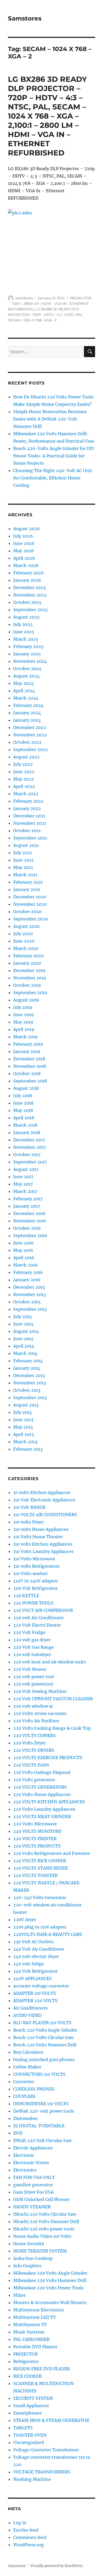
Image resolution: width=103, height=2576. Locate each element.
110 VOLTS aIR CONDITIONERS (45, 1515)
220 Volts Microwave (35, 1824)
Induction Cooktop (33, 2258)
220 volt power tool (34, 1677)
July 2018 (23, 1096)
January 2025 (27, 654)
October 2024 (27, 669)
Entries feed (26, 2530)
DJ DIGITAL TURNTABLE (39, 2126)
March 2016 (25, 1265)
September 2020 (31, 919)
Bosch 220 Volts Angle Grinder (45, 2030)
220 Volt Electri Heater (37, 1625)
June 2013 (23, 1420)
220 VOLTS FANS (31, 1765)
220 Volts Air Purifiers (36, 1721)
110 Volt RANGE (29, 1507)
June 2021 (23, 860)
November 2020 (30, 904)
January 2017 (27, 1206)
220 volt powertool (33, 1684)
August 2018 (26, 1088)
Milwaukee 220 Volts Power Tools (48, 2288)
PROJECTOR (80, 298)
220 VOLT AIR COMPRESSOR (43, 1610)
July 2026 (23, 536)
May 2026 (24, 551)
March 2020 (26, 948)
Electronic (24, 2155)
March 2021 (25, 875)
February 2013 (28, 1449)
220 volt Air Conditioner (38, 1618)
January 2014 (27, 1368)
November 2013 (29, 1383)
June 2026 (24, 543)
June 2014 (23, 1339)
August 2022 (26, 757)
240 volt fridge (29, 1964)
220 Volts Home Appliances (42, 1794)
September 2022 (31, 750)
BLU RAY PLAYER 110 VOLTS (42, 2023)
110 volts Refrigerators (36, 1566)
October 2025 (27, 602)
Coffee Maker (27, 2067)
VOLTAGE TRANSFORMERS (42, 2472)
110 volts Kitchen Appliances (43, 1544)
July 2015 (23, 1317)
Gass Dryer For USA (33, 2192)
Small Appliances (31, 2406)
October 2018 (27, 1074)
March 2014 (25, 1353)
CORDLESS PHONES (34, 2089)
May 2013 (23, 1427)
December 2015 (29, 1287)
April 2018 (24, 1118)
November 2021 (30, 823)
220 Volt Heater (30, 1669)
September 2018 (30, 1081)
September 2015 (30, 1309)
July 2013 (22, 1412)
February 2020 (28, 956)
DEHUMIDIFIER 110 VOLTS (41, 2104)
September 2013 (30, 1398)
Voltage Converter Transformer (46, 2450)
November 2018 (30, 1066)
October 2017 (27, 1155)
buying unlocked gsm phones (44, 2059)
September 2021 (30, 838)
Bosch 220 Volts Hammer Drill (45, 2045)
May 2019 (23, 1022)
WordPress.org (29, 2545)
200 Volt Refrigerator (35, 1588)
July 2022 (23, 764)
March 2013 (25, 1442)
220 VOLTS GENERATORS (40, 1787)
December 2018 (29, 1059)
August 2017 (26, 1169)
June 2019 (24, 1015)
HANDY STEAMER (32, 2207)
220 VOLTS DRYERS (34, 1750)
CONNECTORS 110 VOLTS (39, 2074)
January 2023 (27, 720)
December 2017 (29, 1140)
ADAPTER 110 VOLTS (35, 1993)
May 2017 (23, 1184)
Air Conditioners (30, 2008)
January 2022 (27, 808)
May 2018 (23, 1110)
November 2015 (30, 1294)
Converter (24, 2082)
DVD (18, 2133)
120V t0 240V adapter (36, 1581)
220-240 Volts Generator (40, 1897)
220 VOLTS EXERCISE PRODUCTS (48, 1758)
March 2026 (26, 565)
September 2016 (30, 1236)
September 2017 (30, 1162)
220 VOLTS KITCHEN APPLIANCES (49, 1802)
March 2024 (26, 698)
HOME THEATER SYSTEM (40, 2251)
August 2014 (26, 1331)
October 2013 (27, 1390)
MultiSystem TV (30, 2325)
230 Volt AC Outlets (33, 1942)
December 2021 (29, 816)
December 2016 (29, 1213)
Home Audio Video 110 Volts (42, 2236)
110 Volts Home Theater (38, 1537)
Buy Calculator (28, 2052)
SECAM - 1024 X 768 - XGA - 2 (32, 320)
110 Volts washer (30, 1573)
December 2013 (29, 1375)
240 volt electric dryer (36, 1956)
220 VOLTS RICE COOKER (40, 1861)
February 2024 (28, 705)
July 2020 (23, 934)
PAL (79, 315)
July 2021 (23, 853)
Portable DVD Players (35, 2347)
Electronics (25, 2170)
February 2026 (29, 573)
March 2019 (25, 1037)
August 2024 (26, 676)
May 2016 (23, 1250)
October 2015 (27, 1302)
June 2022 (24, 772)
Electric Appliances (33, 2148)
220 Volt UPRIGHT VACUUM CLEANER (53, 1699)
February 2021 (28, 882)
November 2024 (30, 661)
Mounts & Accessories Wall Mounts (50, 2302)
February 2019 (28, 1044)
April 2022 (24, 786)
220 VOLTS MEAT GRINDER (42, 1816)
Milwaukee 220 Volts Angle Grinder (50, 2273)
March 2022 (26, 794)
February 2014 (28, 1361)
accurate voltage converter (41, 1986)
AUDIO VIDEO (27, 2015)
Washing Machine (32, 2479)
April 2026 (24, 558)
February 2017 (28, 1199)
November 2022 (30, 735)
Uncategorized (29, 2442)
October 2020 (27, 912)
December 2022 (30, 727)
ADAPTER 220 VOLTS (35, 2001)
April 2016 (24, 1258)
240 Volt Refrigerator (35, 1971)
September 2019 (30, 993)
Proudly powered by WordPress (57, 2566)
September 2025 (31, 610)
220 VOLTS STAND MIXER (41, 1868)
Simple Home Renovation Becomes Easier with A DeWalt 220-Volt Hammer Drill (50, 419)
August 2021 (26, 845)
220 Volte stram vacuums (40, 1713)
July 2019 (23, 1007)
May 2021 (23, 867)
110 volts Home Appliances (41, 1529)
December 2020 (30, 897)
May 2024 (24, 683)
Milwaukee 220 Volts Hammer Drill (50, 2280)
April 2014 (24, 1346)
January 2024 (27, 713)
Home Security (29, 2244)
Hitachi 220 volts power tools (44, 2229)
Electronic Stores (31, 2163)
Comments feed (30, 2537)
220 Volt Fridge (29, 1632)
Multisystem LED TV (35, 2317)
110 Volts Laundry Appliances (43, 1551)
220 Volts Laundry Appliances (44, 1809)
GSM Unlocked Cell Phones (41, 2199)
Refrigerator (26, 2361)
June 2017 (23, 1177)
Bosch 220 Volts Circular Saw (43, 2037)
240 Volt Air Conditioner (39, 1949)
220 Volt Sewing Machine (40, 1691)
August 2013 (26, 1405)
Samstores (25, 18)
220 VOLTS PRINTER (35, 1839)
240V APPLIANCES (32, 1978)
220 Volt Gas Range (34, 1647)
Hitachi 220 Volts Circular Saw (45, 2214)
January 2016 (27, 1280)
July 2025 (23, 624)
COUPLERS (24, 2096)
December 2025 (30, 588)
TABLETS (23, 2428)
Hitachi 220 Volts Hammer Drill (46, 2221)
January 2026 (27, 580)
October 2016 (27, 1228)
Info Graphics (27, 2266)
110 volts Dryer (28, 1522)
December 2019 (29, 970)
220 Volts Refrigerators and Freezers (51, 1853)
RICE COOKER (27, 2376)
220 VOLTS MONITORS (37, 1831)
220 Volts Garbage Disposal (42, 1772)
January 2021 (27, 889)
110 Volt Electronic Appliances (44, 1500)
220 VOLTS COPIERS (34, 1735)
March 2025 (26, 639)
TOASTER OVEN (30, 2435)
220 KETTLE (26, 1596)
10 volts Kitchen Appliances (42, 1492)
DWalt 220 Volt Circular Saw (42, 2140)
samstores (24, 298)
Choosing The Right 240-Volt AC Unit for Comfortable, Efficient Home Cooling (53, 478)
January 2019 (27, 1051)
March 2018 (25, 1125)
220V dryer (25, 1920)
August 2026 (27, 529)
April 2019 (24, 1029)
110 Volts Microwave (34, 1559)
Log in (20, 2523)
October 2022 (27, 742)
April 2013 (24, 1434)
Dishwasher (25, 2118)
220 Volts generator (34, 1780)
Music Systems (29, 2332)
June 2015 (23, 1324)
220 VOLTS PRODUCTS (37, 1846)
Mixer (19, 2295)
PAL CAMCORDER (31, 2339)
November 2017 (29, 1147)
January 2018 (27, 1132)
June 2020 (24, 941)
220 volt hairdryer (32, 1654)
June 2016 (24, 1243)
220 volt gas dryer (32, 1640)
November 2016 (30, 1221)
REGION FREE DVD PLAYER (41, 2369)
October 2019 (27, 985)
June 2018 (23, 1103)
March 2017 (25, 1191)
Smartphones (27, 2413)
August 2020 (26, 926)
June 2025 (24, 632)
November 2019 (30, 978)
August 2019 (26, 1000)
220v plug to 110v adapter (40, 1927)
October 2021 (27, 831)
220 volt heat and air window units (50, 1662)
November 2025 (30, 595)
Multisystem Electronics (39, 2310)
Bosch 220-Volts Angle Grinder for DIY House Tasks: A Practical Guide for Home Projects (54, 456)
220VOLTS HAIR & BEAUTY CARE (48, 1934)
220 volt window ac (33, 1706)
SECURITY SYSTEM (33, 2398)
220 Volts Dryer (29, 1743)
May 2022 (24, 779)
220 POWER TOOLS (33, 1603)
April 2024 (24, 691)
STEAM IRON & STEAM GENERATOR (51, 2420)
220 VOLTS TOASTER (35, 1875)
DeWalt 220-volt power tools (44, 2111)
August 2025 (26, 617)
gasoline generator (33, 2185)
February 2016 (28, 1272)
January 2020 (27, 963)
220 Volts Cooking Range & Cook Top (52, 1728)
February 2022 (28, 801)
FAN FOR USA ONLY (34, 2177)
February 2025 (28, 646)
